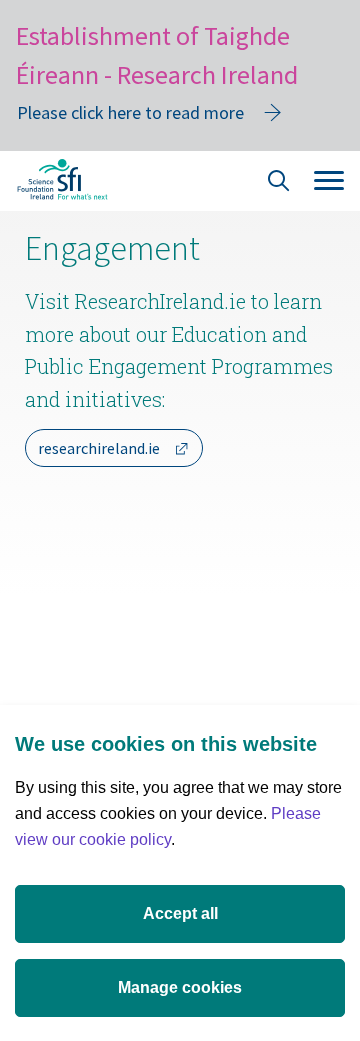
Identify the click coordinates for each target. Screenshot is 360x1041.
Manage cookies (180, 987)
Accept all (180, 913)
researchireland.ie (99, 448)
